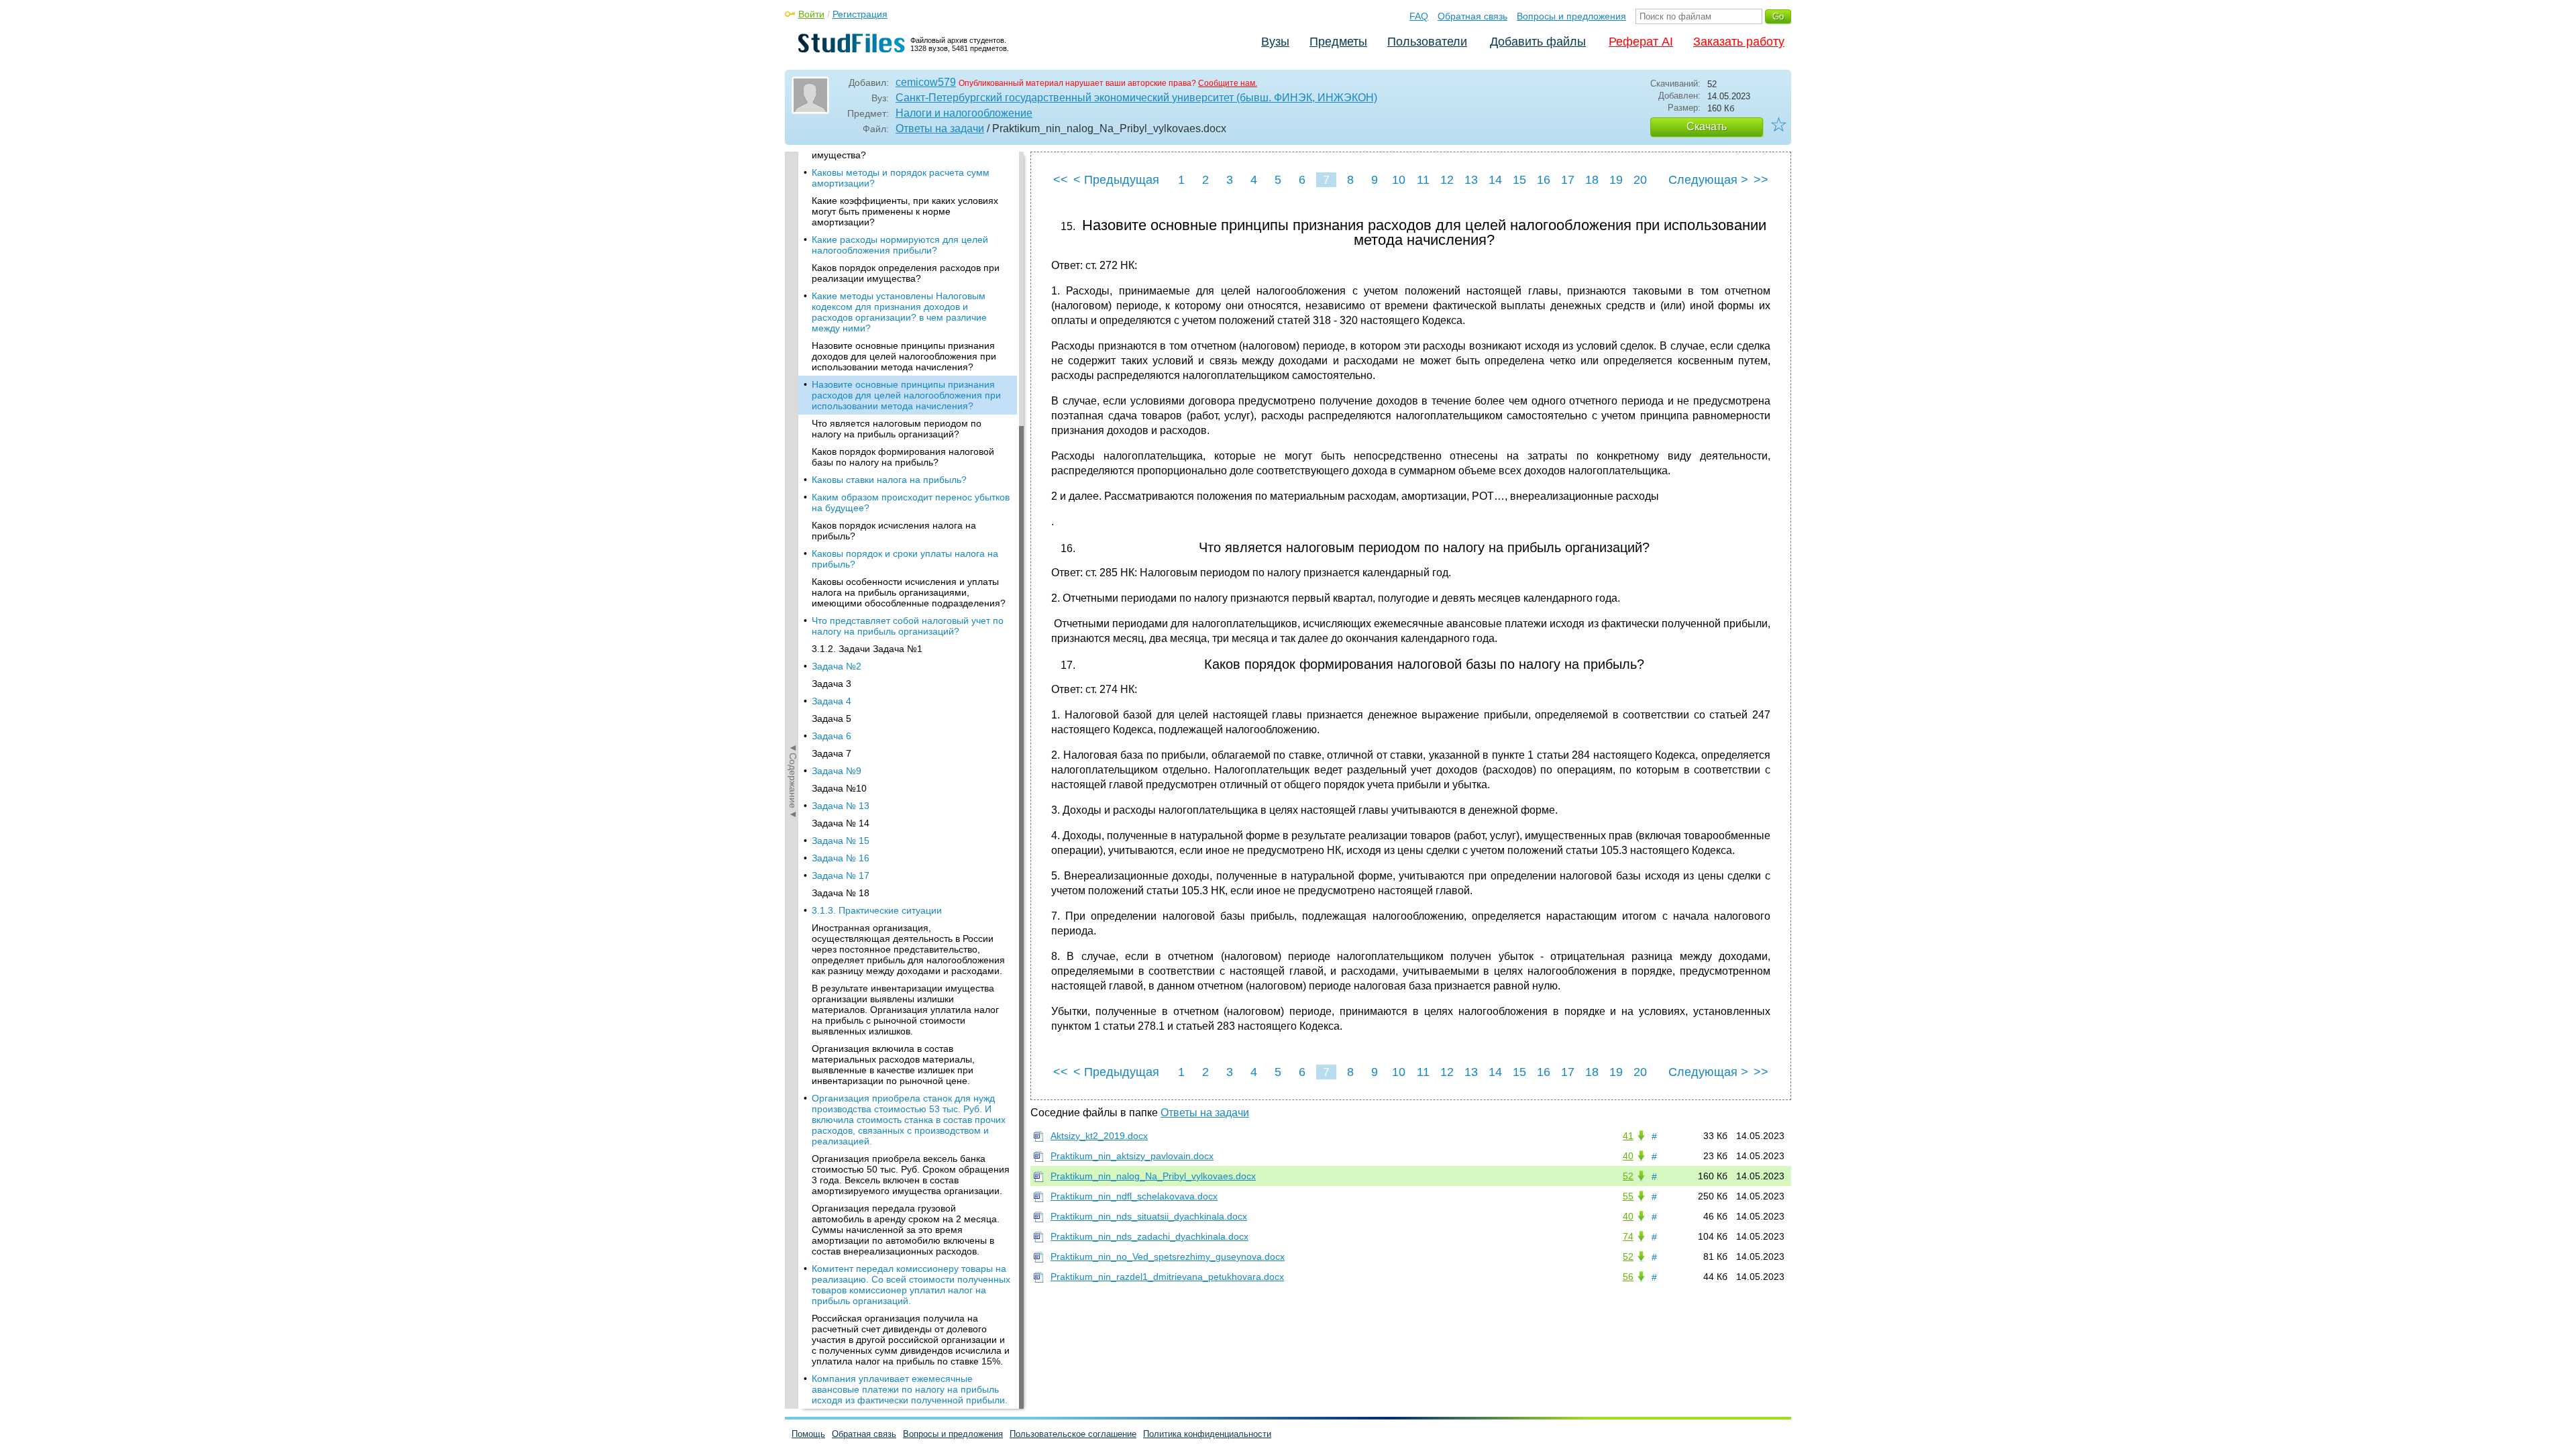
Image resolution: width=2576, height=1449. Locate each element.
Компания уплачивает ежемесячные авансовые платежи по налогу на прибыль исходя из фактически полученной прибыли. (910, 1389)
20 (1640, 180)
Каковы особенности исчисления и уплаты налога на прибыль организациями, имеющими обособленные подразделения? (909, 592)
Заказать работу (1739, 42)
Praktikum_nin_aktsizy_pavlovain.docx (1132, 1156)
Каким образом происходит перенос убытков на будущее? (911, 502)
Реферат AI (1641, 42)
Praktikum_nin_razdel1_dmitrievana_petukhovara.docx (1167, 1277)
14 (1495, 180)
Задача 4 (831, 701)
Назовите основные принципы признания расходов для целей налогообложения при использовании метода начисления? (906, 395)
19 (1616, 180)
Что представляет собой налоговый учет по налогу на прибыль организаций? (908, 626)
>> (1761, 180)
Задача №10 (839, 788)
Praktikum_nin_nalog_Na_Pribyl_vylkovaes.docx (1153, 1176)
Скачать (1707, 126)
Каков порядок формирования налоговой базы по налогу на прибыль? (903, 457)
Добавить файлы (1538, 42)
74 (1628, 1236)
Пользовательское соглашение (1073, 1434)
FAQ (1419, 16)
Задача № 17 (841, 875)
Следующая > (1708, 180)
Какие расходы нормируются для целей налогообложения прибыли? (900, 245)
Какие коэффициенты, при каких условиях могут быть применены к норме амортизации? (905, 211)
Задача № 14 (841, 823)
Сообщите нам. (1228, 83)
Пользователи (1427, 42)
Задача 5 (831, 718)
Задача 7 (831, 753)
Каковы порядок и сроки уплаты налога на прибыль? (905, 559)
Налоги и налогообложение (964, 113)
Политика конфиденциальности (1207, 1434)
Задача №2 (837, 666)
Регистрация (860, 14)
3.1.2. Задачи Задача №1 (867, 649)
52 (1628, 1176)
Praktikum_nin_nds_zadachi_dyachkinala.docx (1149, 1236)
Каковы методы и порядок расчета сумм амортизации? (901, 178)
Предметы (1338, 42)
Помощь (808, 1434)
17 (1568, 180)
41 (1628, 1136)
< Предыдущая (1116, 180)
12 (1447, 180)
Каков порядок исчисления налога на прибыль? (894, 531)
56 (1628, 1277)
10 (1399, 180)
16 (1544, 180)
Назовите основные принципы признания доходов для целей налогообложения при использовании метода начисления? (904, 356)
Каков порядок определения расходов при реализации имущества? (906, 273)
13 (1471, 180)
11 (1423, 180)
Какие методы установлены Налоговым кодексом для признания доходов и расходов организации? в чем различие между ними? (899, 312)
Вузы (1275, 42)
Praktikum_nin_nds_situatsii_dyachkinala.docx (1149, 1216)
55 (1628, 1196)
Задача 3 (831, 684)
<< (1061, 180)
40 (1628, 1156)
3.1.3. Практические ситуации (877, 910)
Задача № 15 (841, 841)
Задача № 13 (841, 806)
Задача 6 (831, 736)
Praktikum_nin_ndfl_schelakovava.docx (1134, 1196)
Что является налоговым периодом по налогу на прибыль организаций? (897, 429)
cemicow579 (926, 82)
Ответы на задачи (940, 128)
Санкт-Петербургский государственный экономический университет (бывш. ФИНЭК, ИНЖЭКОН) (1136, 98)
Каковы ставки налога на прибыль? (889, 480)
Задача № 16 (841, 858)
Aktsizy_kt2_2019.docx (1099, 1136)
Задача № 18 (841, 893)
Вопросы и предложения (1571, 16)
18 (1592, 180)
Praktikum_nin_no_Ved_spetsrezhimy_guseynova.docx (1168, 1256)
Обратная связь (1472, 16)
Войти (811, 14)
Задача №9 (837, 771)
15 (1519, 180)
